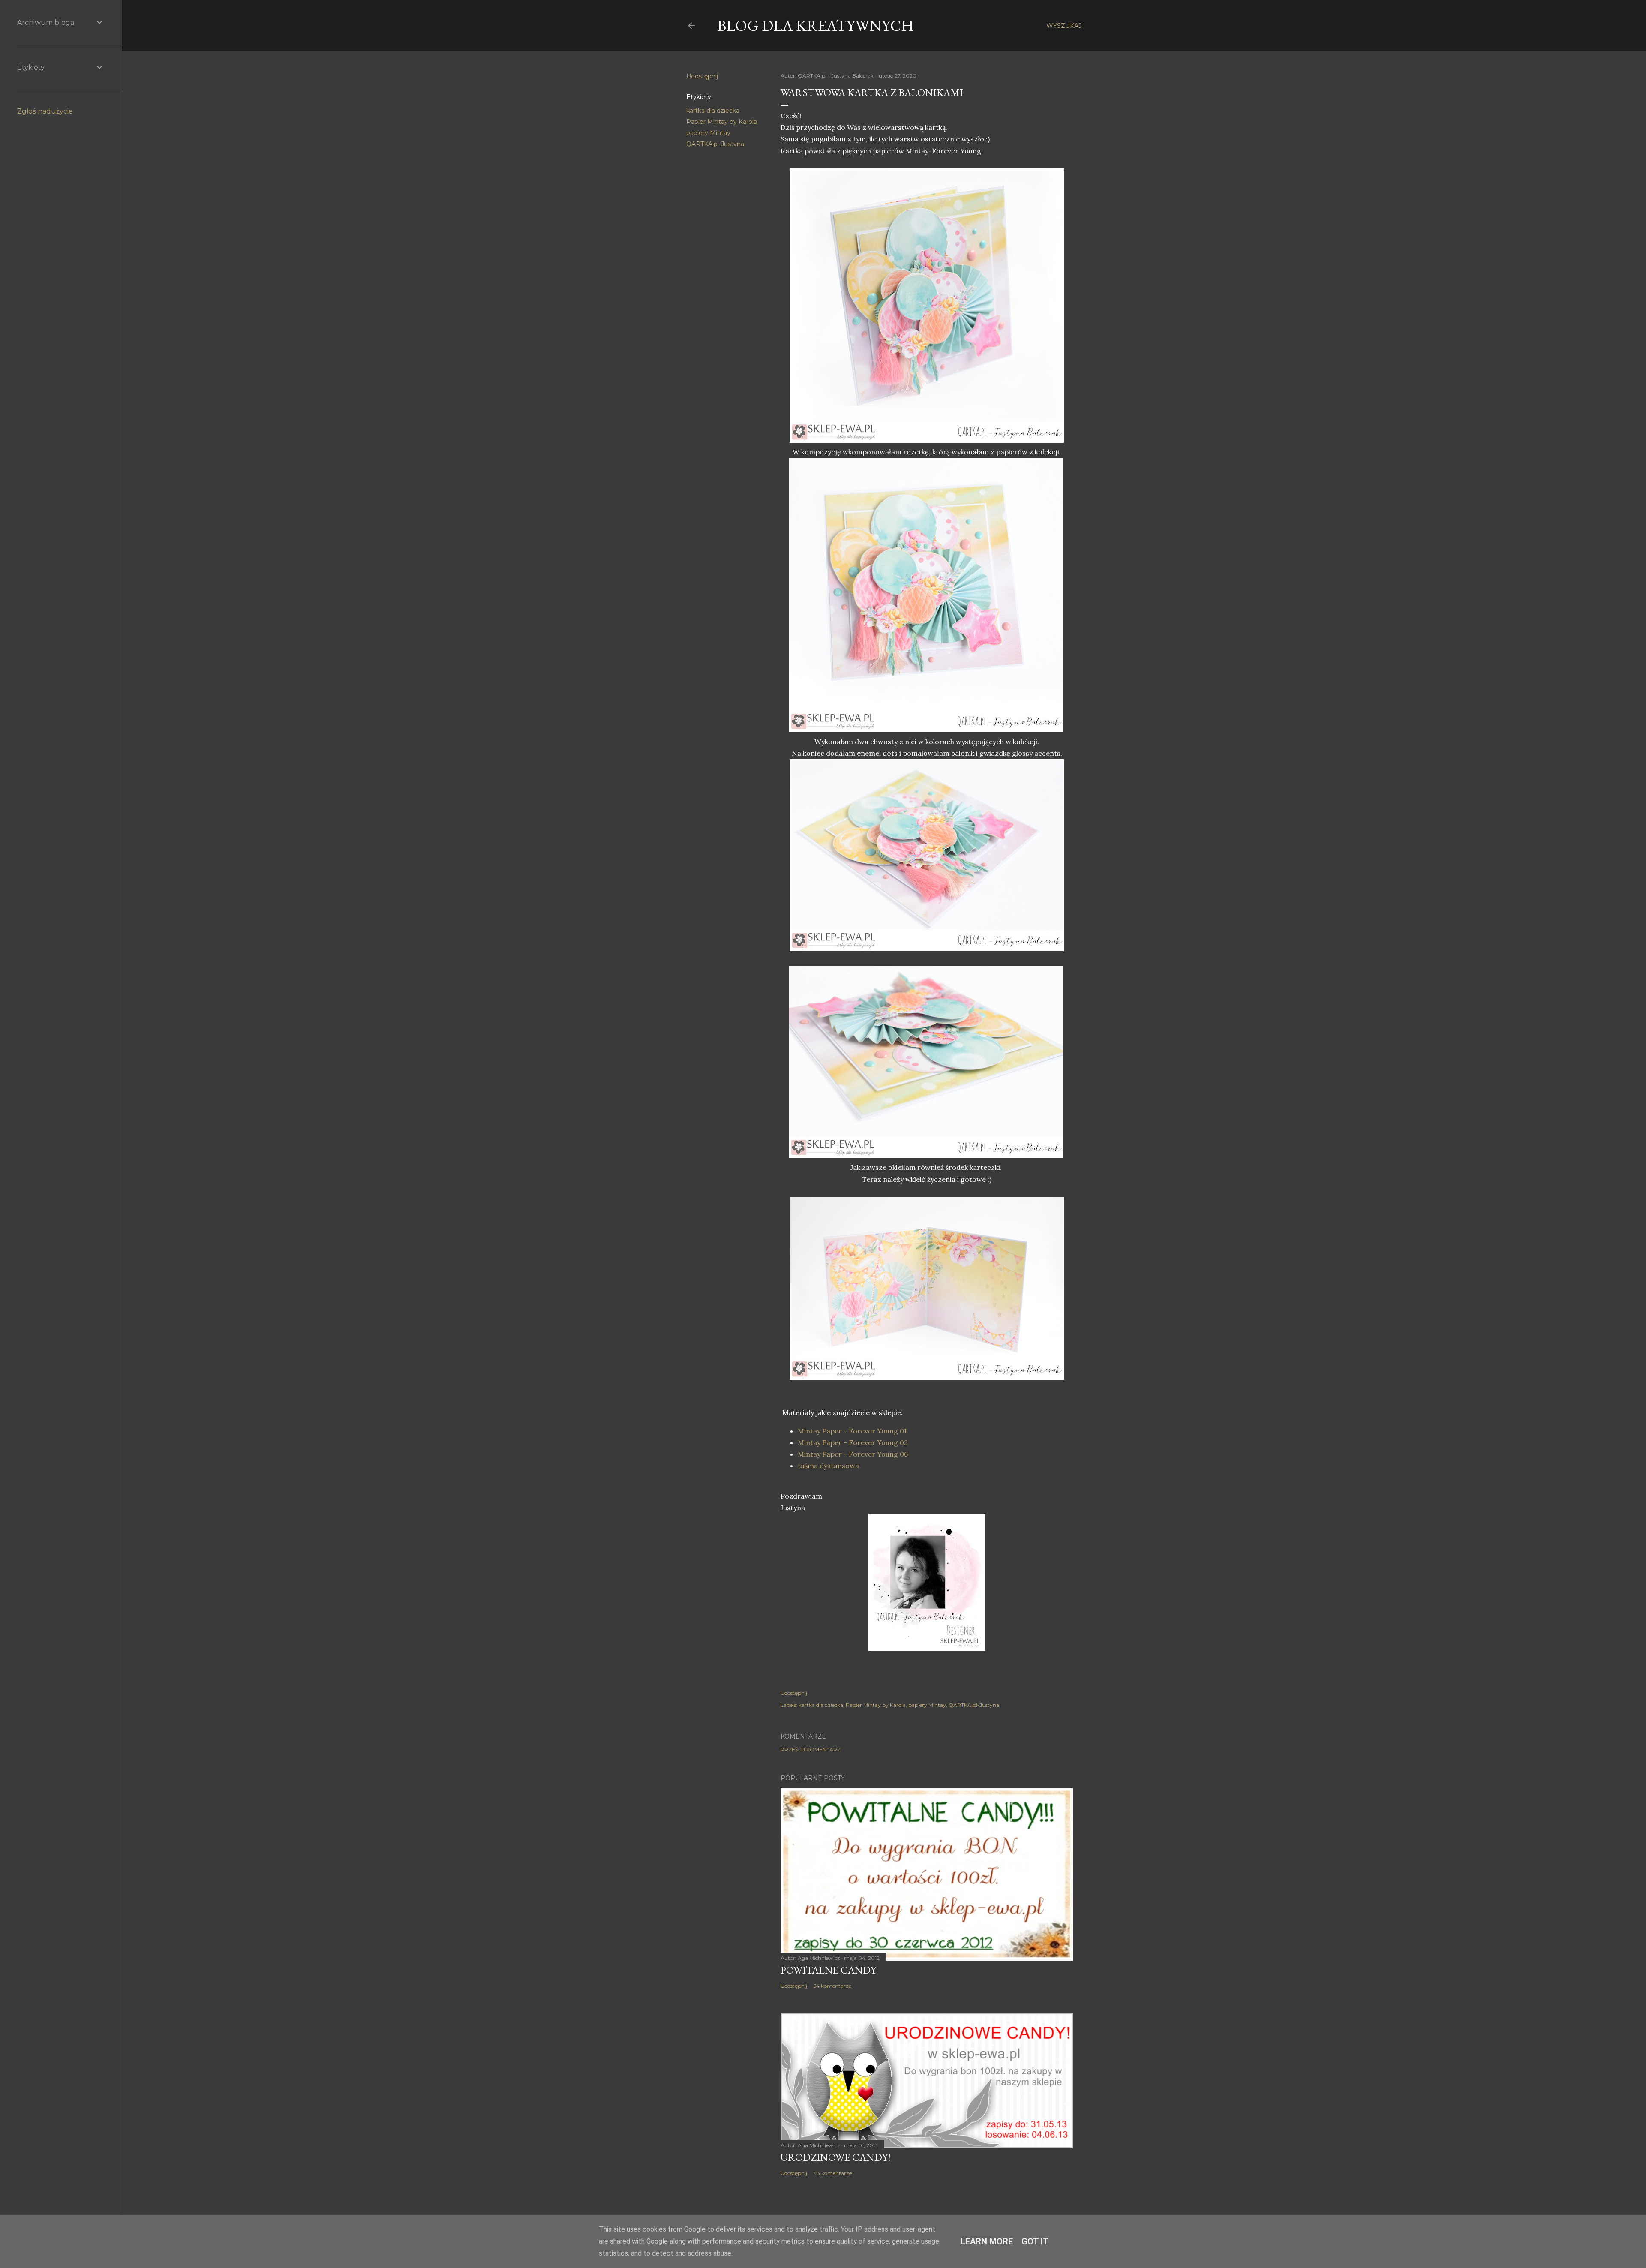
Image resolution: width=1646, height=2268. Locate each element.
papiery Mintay (708, 133)
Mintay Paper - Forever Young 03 (853, 1442)
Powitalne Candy (828, 1970)
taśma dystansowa (828, 1466)
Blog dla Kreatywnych (815, 26)
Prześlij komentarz (811, 1750)
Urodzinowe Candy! (836, 2157)
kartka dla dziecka (713, 111)
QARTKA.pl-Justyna (715, 144)
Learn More (987, 2241)
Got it (1035, 2241)
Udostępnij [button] (702, 76)
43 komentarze (833, 2173)
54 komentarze (832, 1986)
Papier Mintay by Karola (722, 122)
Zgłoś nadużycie (45, 111)
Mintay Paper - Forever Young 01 (852, 1431)
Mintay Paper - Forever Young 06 (853, 1454)
